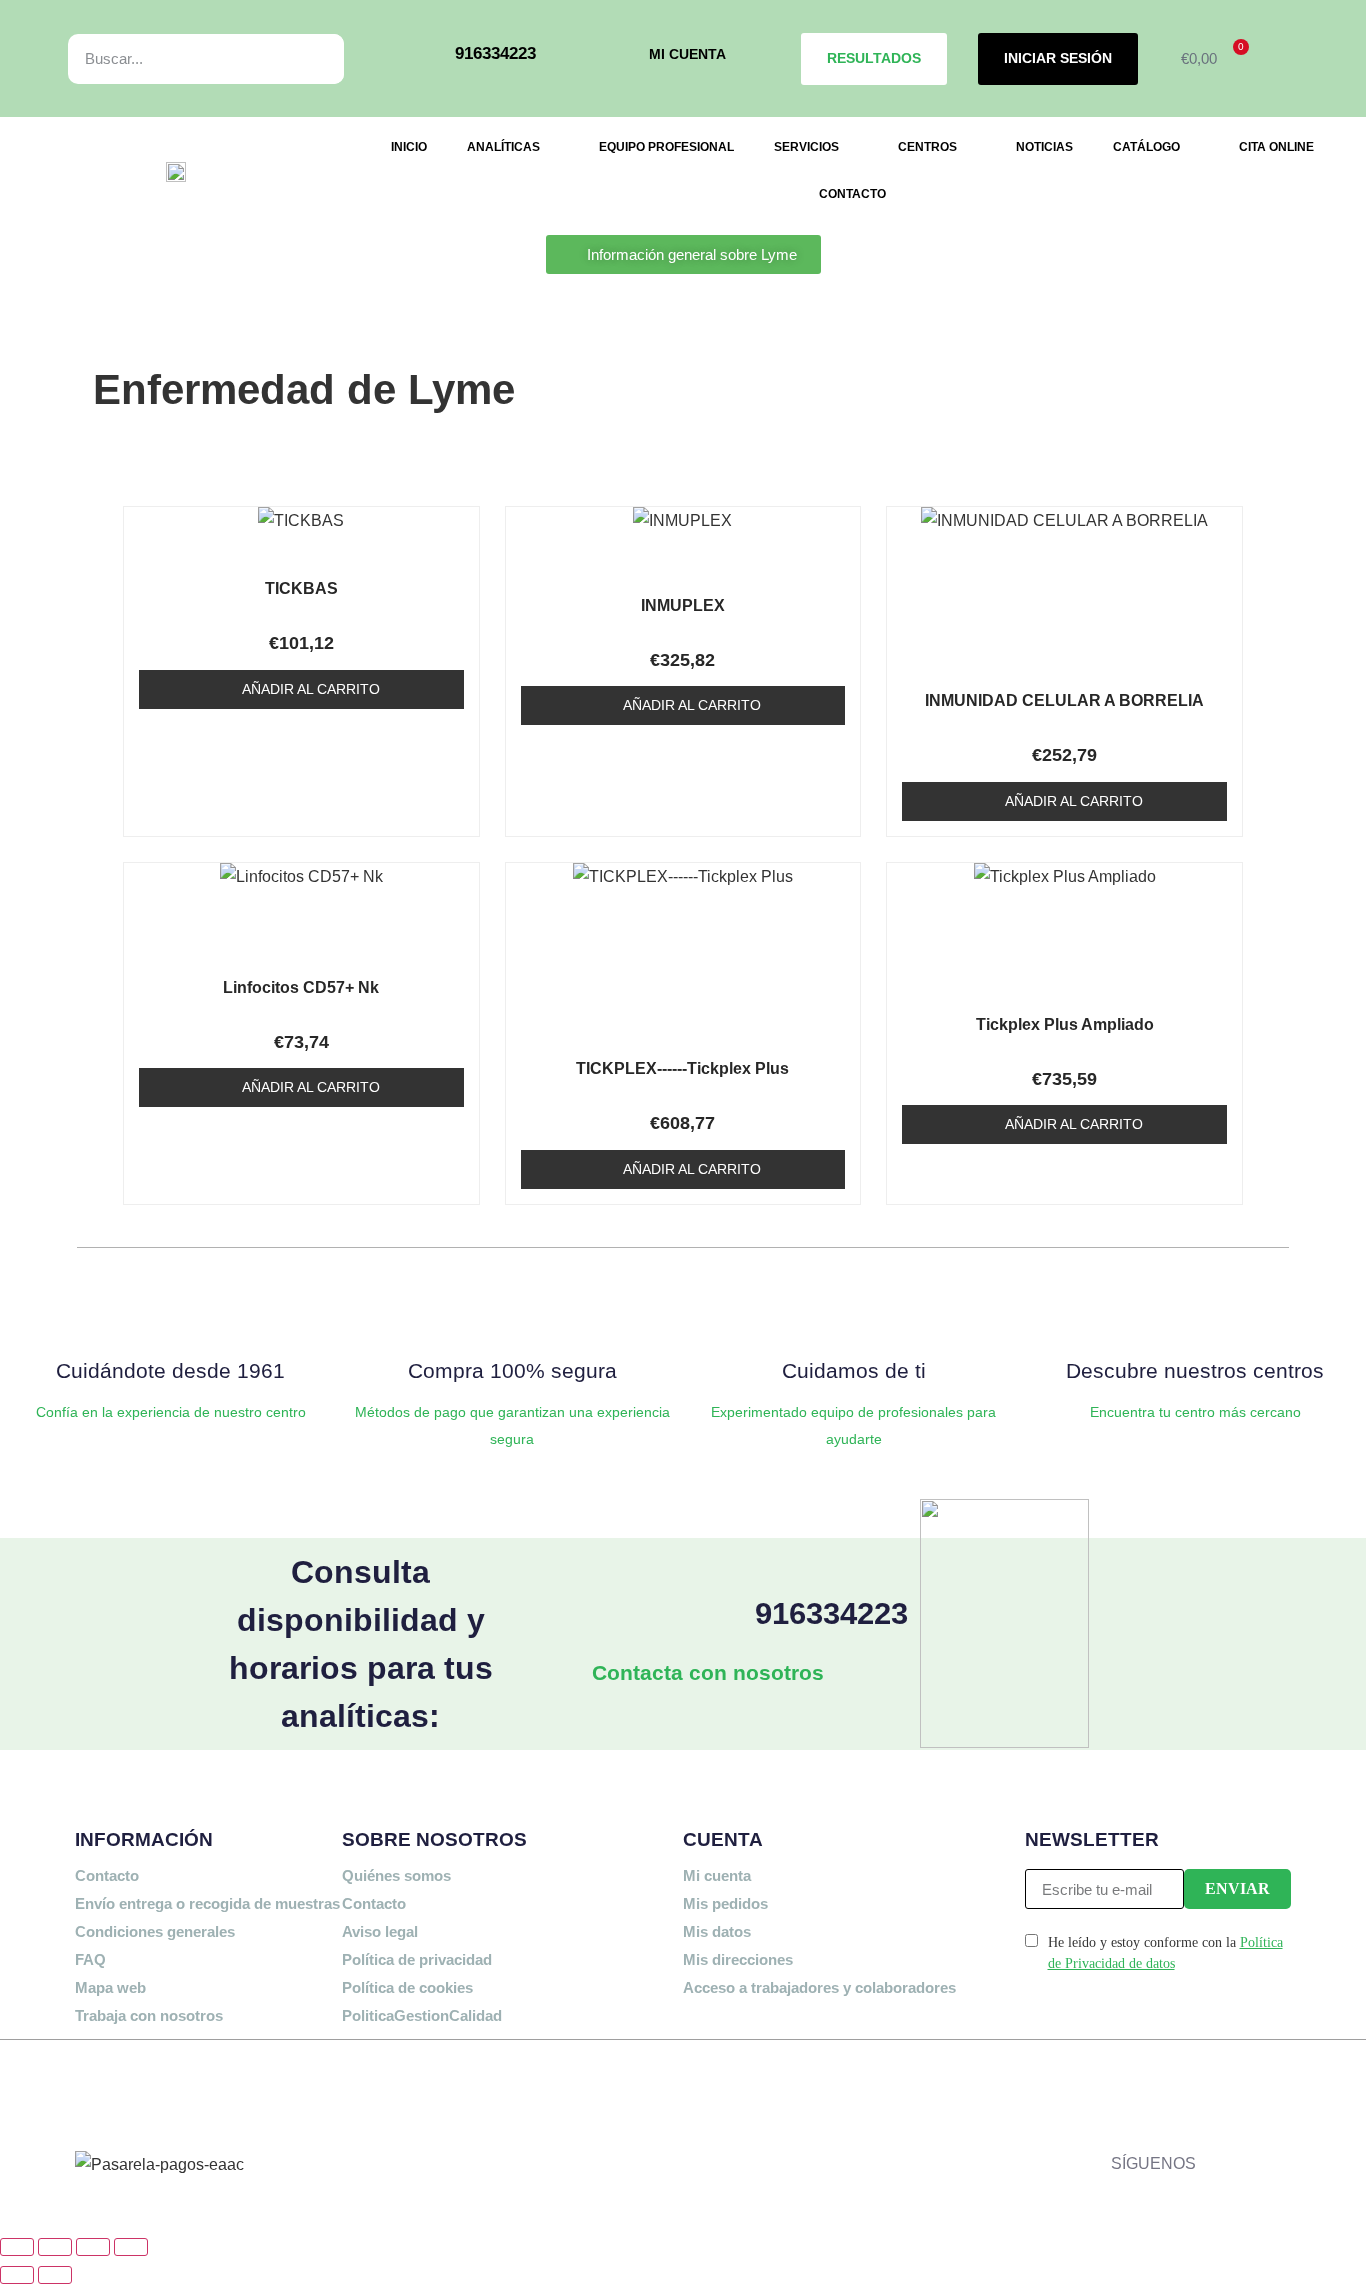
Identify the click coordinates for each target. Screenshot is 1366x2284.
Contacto (107, 1875)
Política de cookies (407, 1987)
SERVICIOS (806, 147)
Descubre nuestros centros (1195, 1370)
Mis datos (717, 1931)
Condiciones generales (155, 1931)
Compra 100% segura (512, 1370)
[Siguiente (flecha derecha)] (55, 2275)
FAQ (90, 1959)
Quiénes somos (396, 1875)
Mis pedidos (725, 1903)
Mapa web (110, 1987)
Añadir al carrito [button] (311, 689)
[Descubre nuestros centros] (1195, 1310)
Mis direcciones (738, 1959)
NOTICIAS (1044, 147)
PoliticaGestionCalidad (422, 2015)
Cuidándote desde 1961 (170, 1370)
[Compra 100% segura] (512, 1310)
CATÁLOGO (1146, 147)
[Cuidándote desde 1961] (171, 1310)
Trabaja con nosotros (149, 2015)
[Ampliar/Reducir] (17, 2247)
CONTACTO (852, 194)
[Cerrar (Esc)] (131, 2247)
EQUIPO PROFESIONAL (666, 147)
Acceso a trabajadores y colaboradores (819, 1987)
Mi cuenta (717, 1875)
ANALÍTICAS (503, 147)
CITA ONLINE (1276, 147)
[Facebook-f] (1221, 2087)
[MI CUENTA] (620, 58)
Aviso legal (380, 1931)
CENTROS (927, 147)
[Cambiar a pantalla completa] (55, 2247)
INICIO (409, 147)
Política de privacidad (417, 1959)
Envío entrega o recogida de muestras (207, 1903)
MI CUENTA (687, 54)
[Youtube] (1280, 2145)
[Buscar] (306, 59)
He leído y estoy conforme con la (1165, 1953)
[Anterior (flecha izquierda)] (17, 2275)
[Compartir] (93, 2247)
